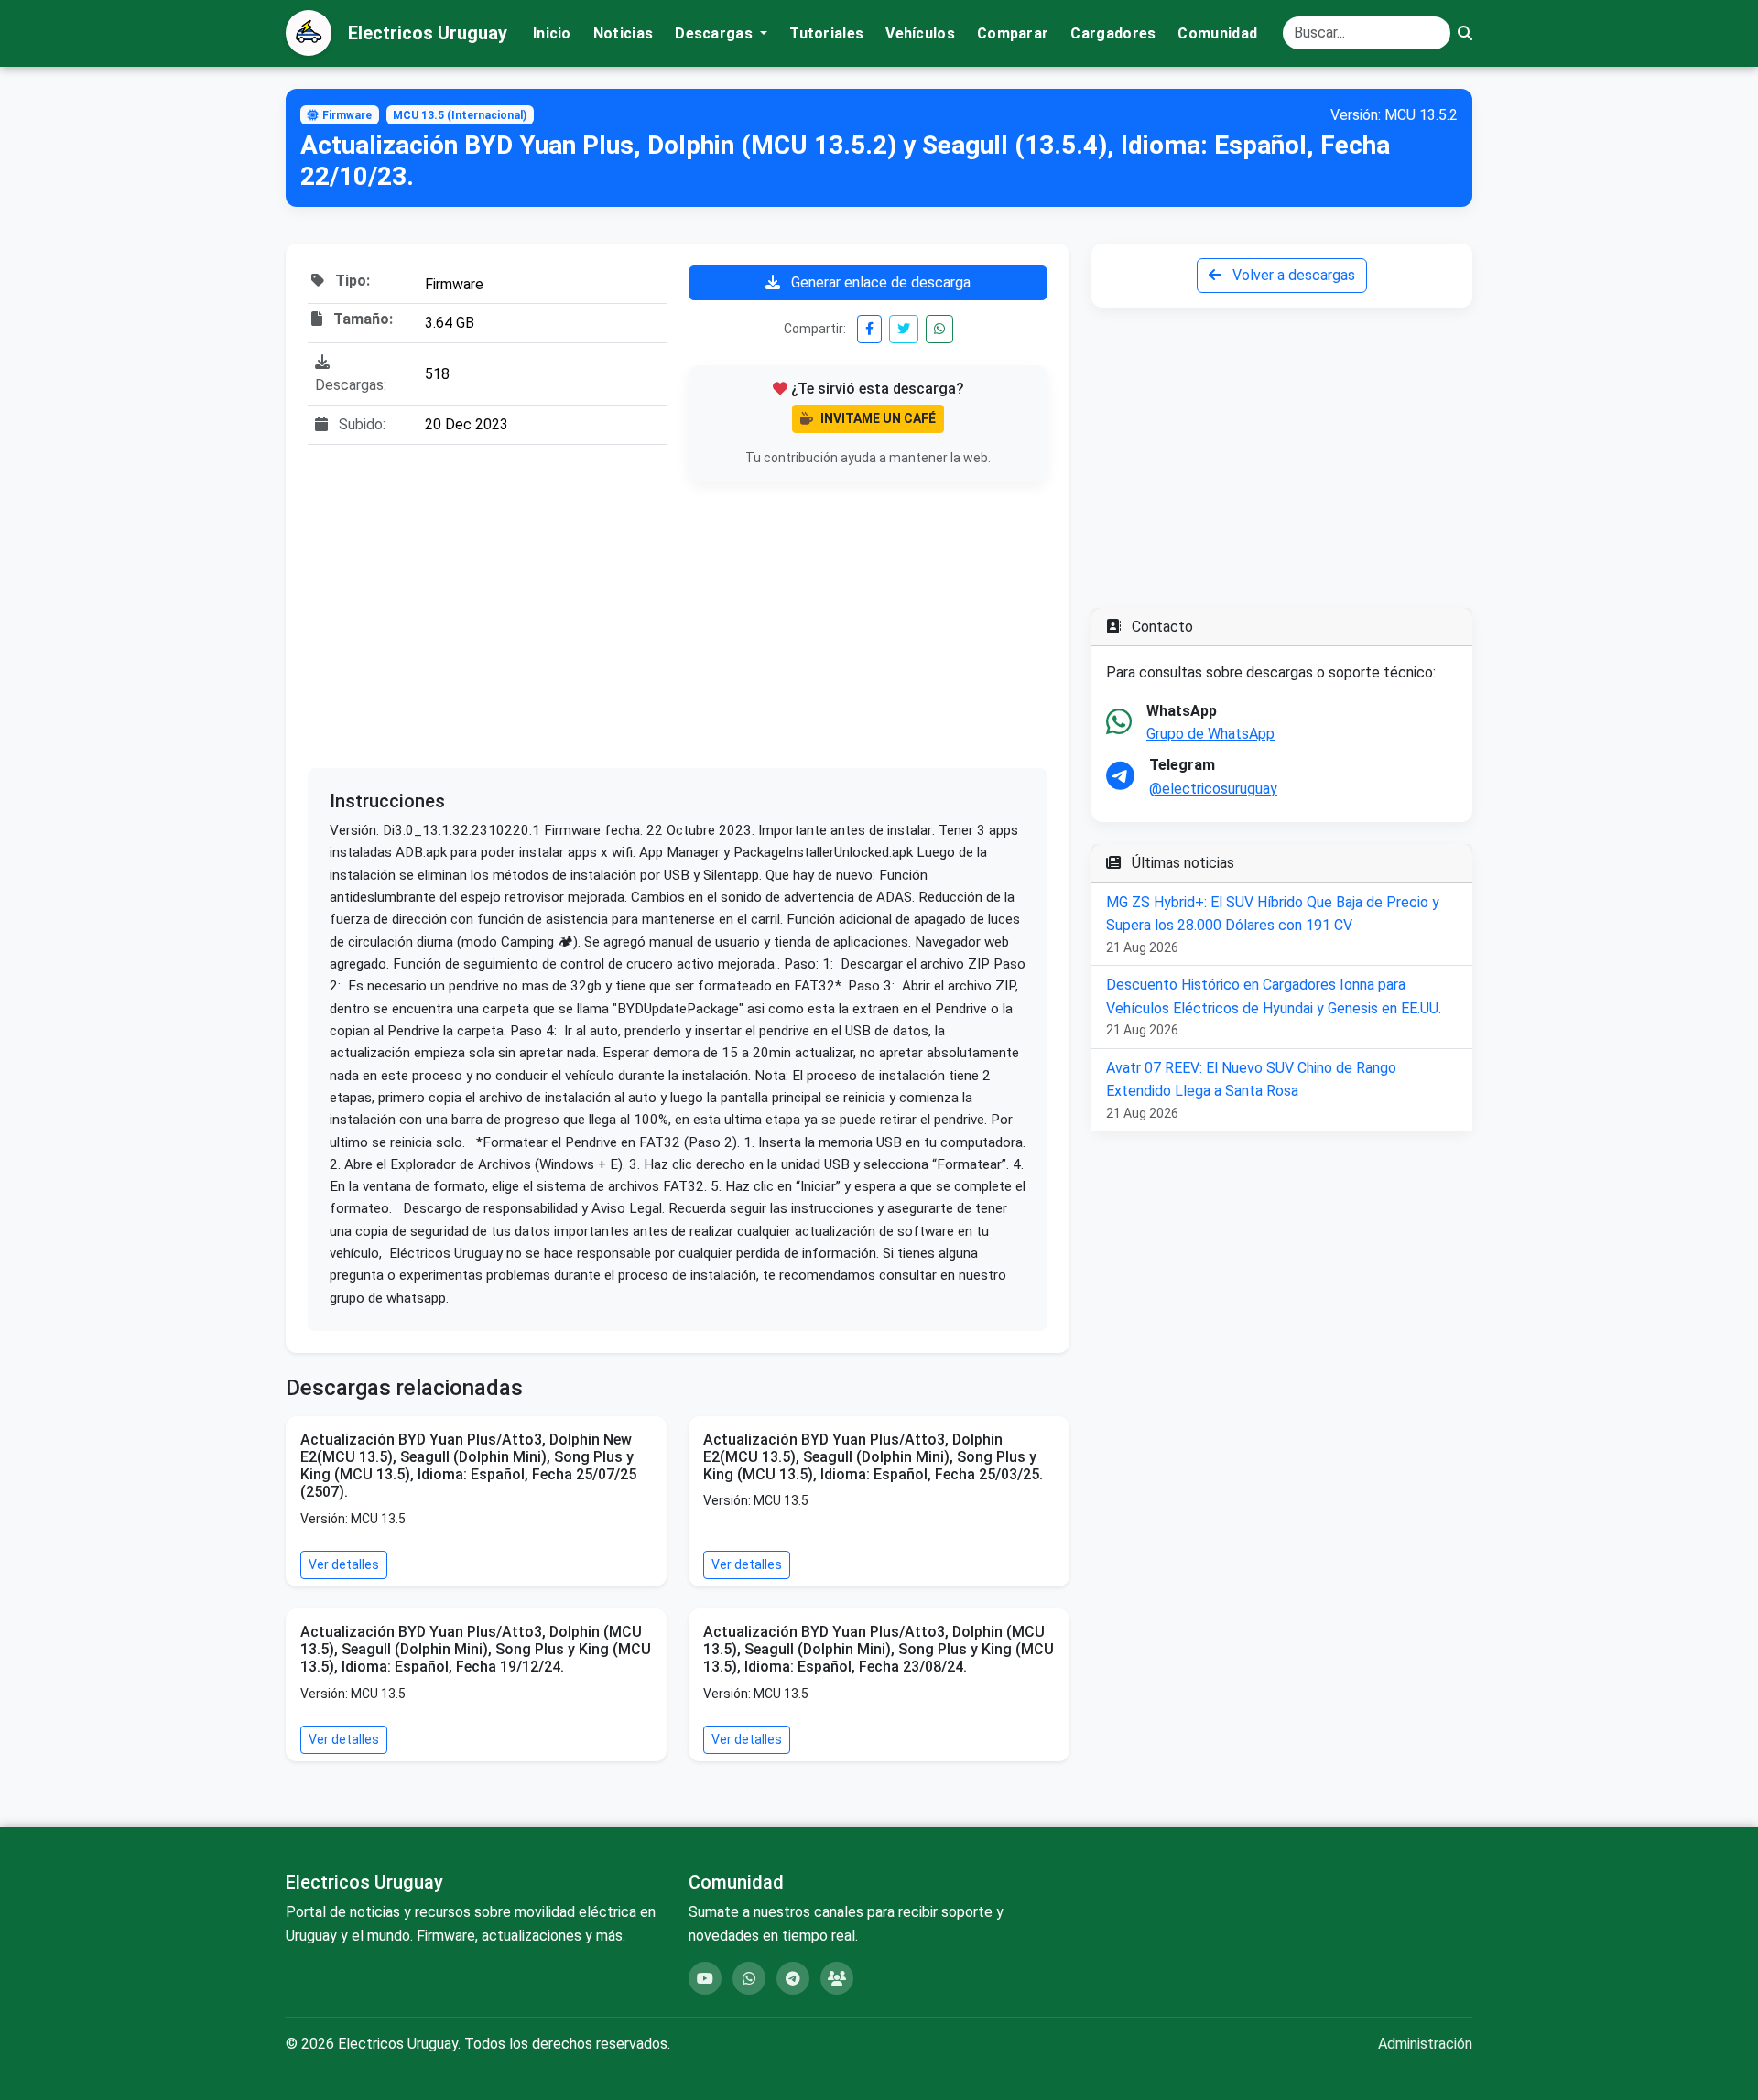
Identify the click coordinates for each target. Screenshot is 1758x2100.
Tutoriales (826, 33)
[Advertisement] (678, 625)
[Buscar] (1465, 33)
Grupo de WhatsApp (1210, 734)
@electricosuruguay (1213, 789)
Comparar (1013, 33)
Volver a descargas (1292, 275)
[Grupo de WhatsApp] (749, 1978)
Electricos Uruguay (428, 33)
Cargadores (1113, 33)
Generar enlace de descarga (879, 282)
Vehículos (920, 33)
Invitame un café (878, 418)
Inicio (552, 33)
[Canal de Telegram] (793, 1978)
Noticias (623, 33)
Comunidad (1217, 33)
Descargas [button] (716, 33)
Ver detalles (344, 1564)
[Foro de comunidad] (837, 1978)
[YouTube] (705, 1978)
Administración (1425, 2044)
